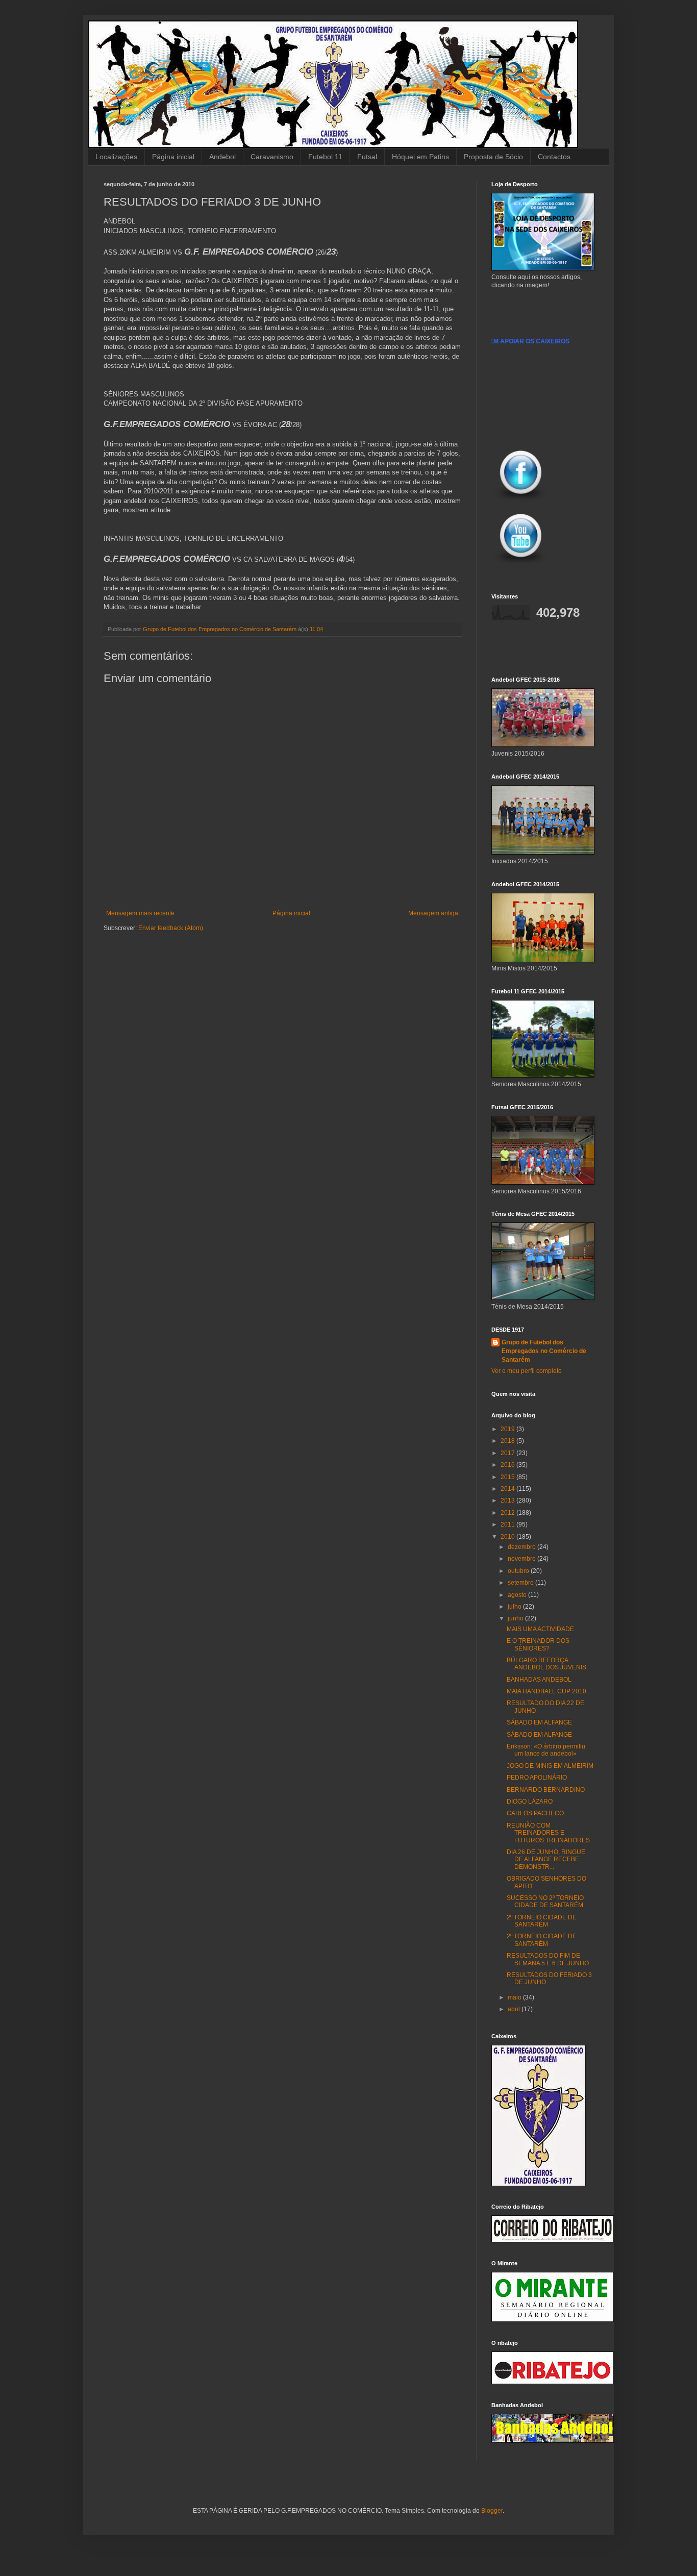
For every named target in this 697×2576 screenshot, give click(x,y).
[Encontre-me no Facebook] (521, 502)
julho (515, 1607)
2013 (508, 1500)
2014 (508, 1489)
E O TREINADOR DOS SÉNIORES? (538, 1644)
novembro (522, 1559)
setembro (521, 1583)
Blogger (492, 2511)
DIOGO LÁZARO (530, 1802)
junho (516, 1618)
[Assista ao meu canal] (521, 565)
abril (515, 2009)
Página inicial (173, 157)
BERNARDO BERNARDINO (546, 1790)
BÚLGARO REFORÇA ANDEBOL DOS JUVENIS (546, 1664)
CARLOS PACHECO (535, 1813)
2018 (508, 1441)
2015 (508, 1477)
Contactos (554, 157)
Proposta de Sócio (493, 157)
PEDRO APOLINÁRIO (537, 1778)
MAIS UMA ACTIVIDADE (540, 1629)
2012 (508, 1513)
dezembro (522, 1547)
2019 (508, 1429)
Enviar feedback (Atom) (171, 928)
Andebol (222, 157)
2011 (508, 1524)
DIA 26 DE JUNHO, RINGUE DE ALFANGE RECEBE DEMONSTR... (546, 1859)
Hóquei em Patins (420, 157)
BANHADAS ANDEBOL (539, 1680)
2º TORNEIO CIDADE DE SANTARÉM (542, 1921)
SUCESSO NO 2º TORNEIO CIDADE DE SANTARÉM (545, 1902)
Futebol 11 (325, 157)
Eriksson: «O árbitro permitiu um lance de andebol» (546, 1750)
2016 (508, 1465)
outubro (519, 1571)
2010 (508, 1537)
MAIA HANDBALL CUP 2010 (546, 1691)
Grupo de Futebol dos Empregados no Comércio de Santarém (544, 1351)
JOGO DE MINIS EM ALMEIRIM (550, 1766)
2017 (508, 1453)
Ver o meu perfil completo (527, 1371)
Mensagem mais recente (140, 913)
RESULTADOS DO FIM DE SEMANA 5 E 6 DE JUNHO (548, 1959)
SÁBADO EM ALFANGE (539, 1722)
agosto (518, 1595)
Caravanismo (272, 157)
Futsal (367, 157)
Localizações (116, 157)
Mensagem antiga (433, 913)
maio (515, 1997)
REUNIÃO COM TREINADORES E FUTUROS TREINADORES (548, 1833)
